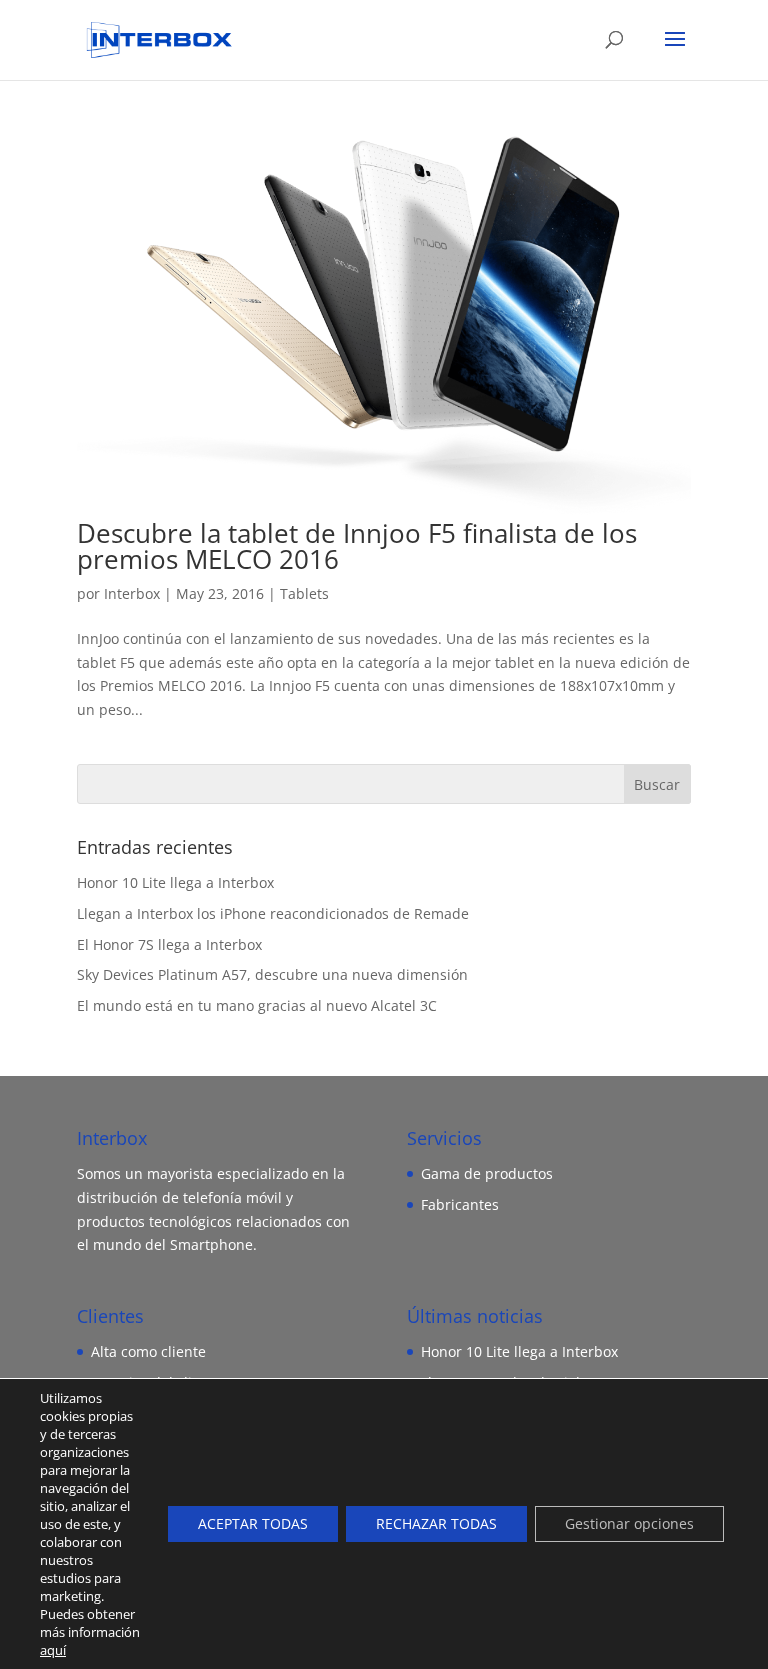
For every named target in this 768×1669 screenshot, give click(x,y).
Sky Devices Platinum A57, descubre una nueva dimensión (272, 974)
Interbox (132, 593)
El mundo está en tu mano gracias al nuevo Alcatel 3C (257, 1005)
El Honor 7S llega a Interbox (169, 944)
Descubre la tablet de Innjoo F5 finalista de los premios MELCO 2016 (357, 546)
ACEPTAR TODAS (253, 1523)
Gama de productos (487, 1173)
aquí (53, 1650)
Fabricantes (460, 1204)
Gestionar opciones (629, 1523)
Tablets (304, 593)
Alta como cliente (148, 1351)
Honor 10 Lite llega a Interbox (175, 882)
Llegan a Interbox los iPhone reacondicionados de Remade (273, 913)
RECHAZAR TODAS (436, 1523)
